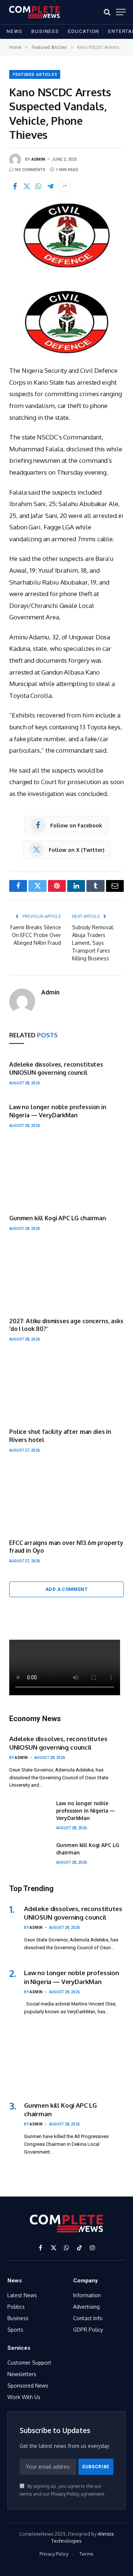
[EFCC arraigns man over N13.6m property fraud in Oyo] (66, 1499)
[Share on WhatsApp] (38, 187)
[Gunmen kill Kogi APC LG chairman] (66, 1174)
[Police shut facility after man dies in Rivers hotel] (66, 1388)
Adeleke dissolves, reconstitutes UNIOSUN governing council (56, 1068)
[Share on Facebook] (15, 187)
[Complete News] (35, 12)
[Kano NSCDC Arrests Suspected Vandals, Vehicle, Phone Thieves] (66, 235)
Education (84, 31)
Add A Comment (66, 1589)
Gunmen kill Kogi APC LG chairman (58, 1218)
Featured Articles (35, 75)
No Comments (30, 170)
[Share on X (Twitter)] (27, 187)
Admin (38, 159)
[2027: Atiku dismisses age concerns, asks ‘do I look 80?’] (66, 1277)
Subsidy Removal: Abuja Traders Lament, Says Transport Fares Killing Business (93, 943)
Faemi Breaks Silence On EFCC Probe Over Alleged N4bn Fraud (36, 935)
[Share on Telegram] (50, 187)
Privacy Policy (65, 2494)
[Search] (107, 12)
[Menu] (121, 12)
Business (45, 31)
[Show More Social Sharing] (65, 187)
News (15, 31)
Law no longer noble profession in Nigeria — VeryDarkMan (58, 1111)
